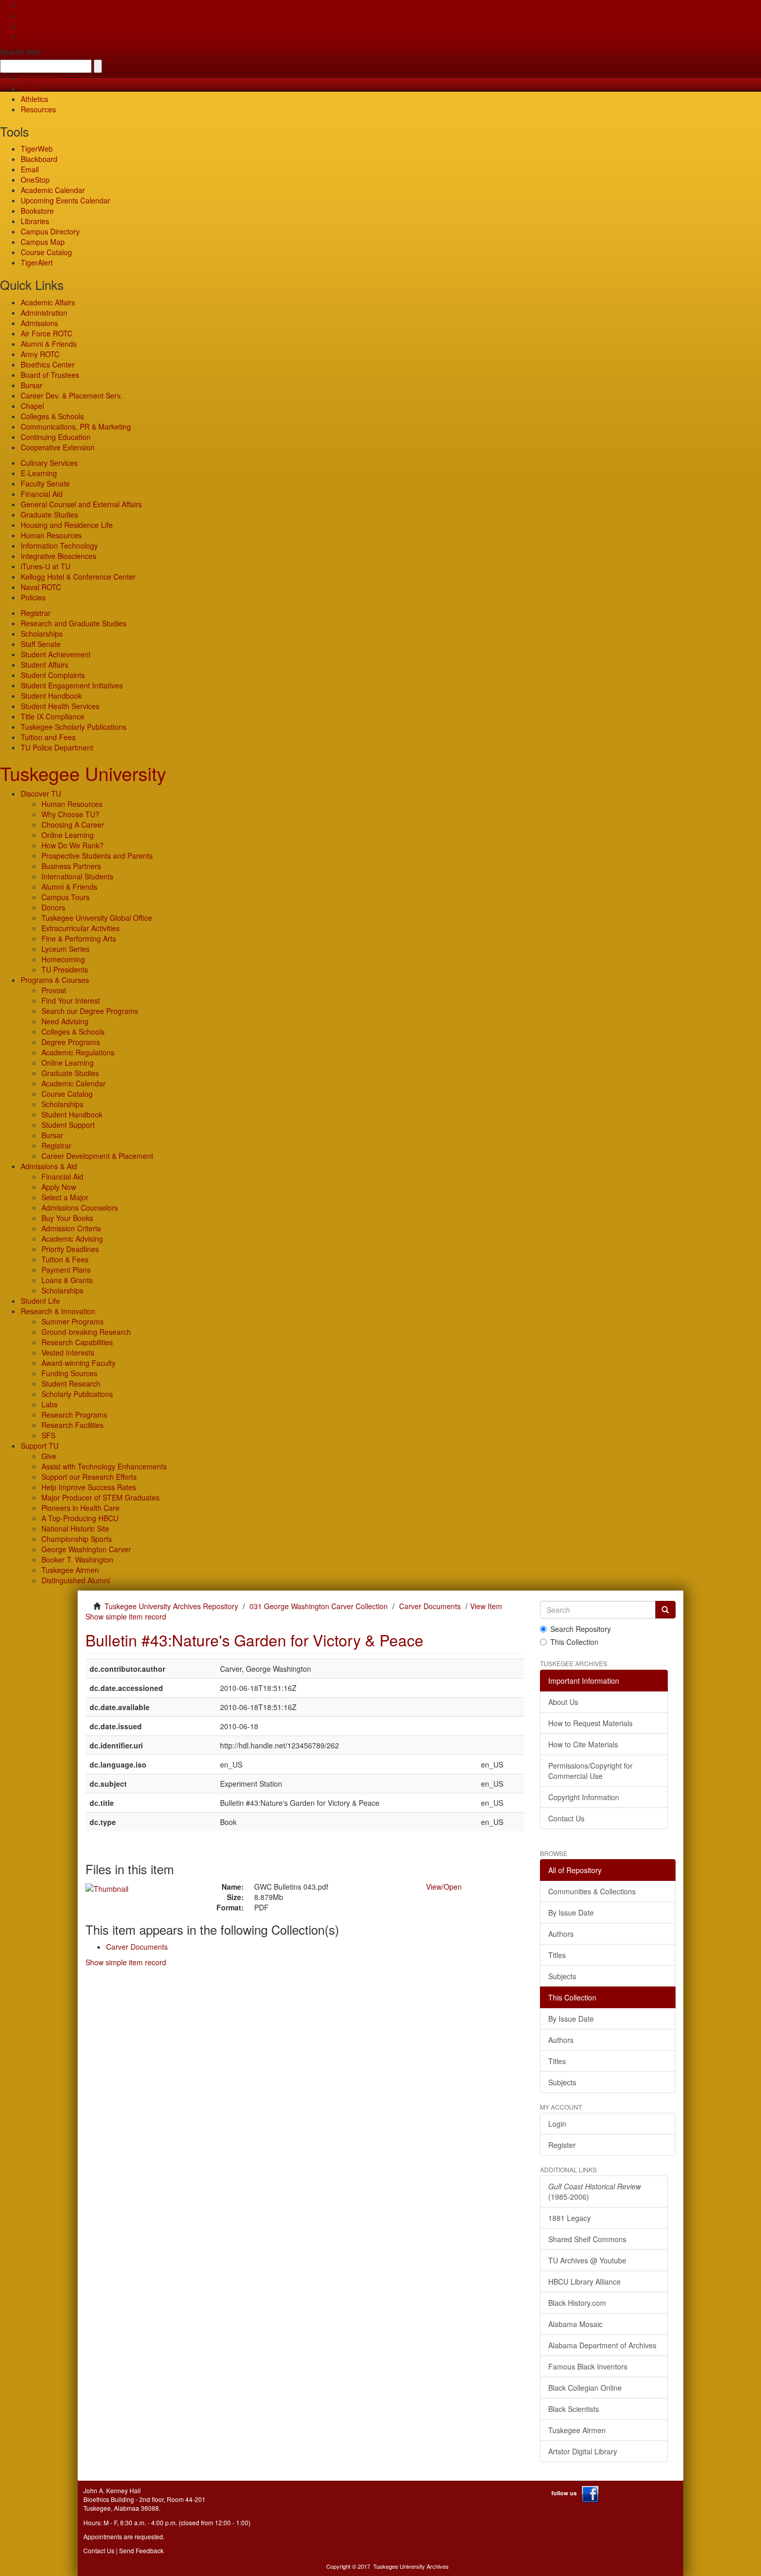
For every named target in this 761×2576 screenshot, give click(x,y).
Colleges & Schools (52, 416)
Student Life (40, 1301)
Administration (44, 313)
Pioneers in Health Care (81, 1508)
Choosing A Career (73, 825)
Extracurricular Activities (81, 928)
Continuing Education (56, 437)
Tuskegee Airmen (70, 1570)
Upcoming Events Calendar (65, 200)
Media (31, 89)
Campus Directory (50, 231)
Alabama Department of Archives (602, 2345)
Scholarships (42, 634)
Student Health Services (60, 706)
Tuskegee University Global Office (97, 918)
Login (557, 2124)
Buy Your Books (67, 1218)
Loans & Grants (67, 1280)
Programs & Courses (55, 980)
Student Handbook (51, 696)
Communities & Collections (592, 1891)
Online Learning (68, 835)
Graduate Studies (49, 514)
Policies (33, 597)
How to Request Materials (590, 1723)
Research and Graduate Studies (74, 623)
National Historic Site (75, 1528)
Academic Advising (72, 1239)
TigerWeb (37, 78)
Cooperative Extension (58, 447)
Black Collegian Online (585, 2388)
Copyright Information (584, 1797)
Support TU (40, 1446)
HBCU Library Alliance (584, 2281)
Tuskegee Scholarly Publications (74, 727)
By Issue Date (571, 1912)
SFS (48, 1435)
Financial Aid (42, 494)
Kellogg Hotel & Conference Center (78, 577)
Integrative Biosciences (58, 556)
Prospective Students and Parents (97, 856)
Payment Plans (66, 1270)
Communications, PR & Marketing (76, 426)
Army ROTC (40, 354)
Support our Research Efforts (89, 1477)
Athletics (34, 99)
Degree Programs (71, 1042)
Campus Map (43, 242)
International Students (77, 876)
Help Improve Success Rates (89, 1487)
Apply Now (59, 1187)
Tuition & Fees (65, 1259)
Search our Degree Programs (90, 1011)
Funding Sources (69, 1373)
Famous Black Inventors (588, 2366)
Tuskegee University (83, 773)
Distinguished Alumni (76, 1580)
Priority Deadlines (70, 1249)
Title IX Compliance (53, 716)
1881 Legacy (569, 2218)
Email (30, 169)
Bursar (32, 385)
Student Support (68, 1125)
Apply (30, 5)
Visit (27, 26)
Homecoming (63, 959)
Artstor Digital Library (583, 2451)
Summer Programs (72, 1321)
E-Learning (39, 473)
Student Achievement (56, 654)
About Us (563, 1702)
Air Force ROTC (47, 333)
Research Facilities (72, 1425)
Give (28, 16)
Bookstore (37, 211)
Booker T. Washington (77, 1559)
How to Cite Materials (583, 1744)
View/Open (444, 1887)
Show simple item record (126, 1616)
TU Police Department (57, 747)
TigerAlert (37, 262)
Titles (557, 1955)
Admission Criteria (71, 1228)
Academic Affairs (48, 302)
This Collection (574, 1642)
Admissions (39, 323)
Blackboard (39, 159)
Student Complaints (53, 675)
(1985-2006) (595, 2191)
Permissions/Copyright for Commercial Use (590, 1771)
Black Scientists (574, 2409)
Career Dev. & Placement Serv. (71, 395)
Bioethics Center (48, 364)
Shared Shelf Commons (587, 2239)
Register (562, 2145)
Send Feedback (141, 2550)
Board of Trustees (50, 375)
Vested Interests (68, 1352)
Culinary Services (49, 463)
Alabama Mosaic (575, 2324)
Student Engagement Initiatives (72, 685)
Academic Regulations (78, 1052)
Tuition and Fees (48, 737)
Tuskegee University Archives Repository (171, 1606)
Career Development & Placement (97, 1156)
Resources (38, 109)
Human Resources (51, 535)
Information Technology (59, 546)
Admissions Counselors (80, 1208)
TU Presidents (65, 969)
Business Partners (71, 866)
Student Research (71, 1383)
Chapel (32, 406)
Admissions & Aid (49, 1166)
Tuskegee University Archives (411, 2566)
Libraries (35, 221)
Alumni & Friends (49, 344)
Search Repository (581, 1629)
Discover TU (41, 793)
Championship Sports (77, 1539)
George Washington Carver (86, 1549)
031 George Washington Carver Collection (319, 1606)
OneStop (35, 180)
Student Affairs (45, 665)
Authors (561, 1934)
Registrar (36, 613)
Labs (49, 1404)
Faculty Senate (45, 483)
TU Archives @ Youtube (587, 2260)
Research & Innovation (58, 1311)
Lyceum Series (65, 949)
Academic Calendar (53, 190)
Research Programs (74, 1415)
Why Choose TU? (70, 814)
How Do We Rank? (72, 845)
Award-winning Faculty (78, 1363)
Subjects (562, 1976)
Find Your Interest (71, 1000)
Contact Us (566, 1818)
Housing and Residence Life (67, 525)
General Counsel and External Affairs (81, 504)
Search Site (20, 52)
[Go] (665, 1610)
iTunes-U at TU (46, 566)
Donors (53, 907)
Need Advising (65, 1021)
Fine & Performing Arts (79, 938)
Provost (54, 990)
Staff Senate (41, 644)
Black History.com (577, 2303)
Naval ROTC (41, 587)
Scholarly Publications (77, 1394)
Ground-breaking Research (86, 1332)
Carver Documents (430, 1606)
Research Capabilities (77, 1342)
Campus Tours (65, 897)
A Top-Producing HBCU (80, 1518)
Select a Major (65, 1197)
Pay (27, 36)
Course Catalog (46, 252)
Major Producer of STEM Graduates (100, 1497)
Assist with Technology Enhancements (104, 1466)
